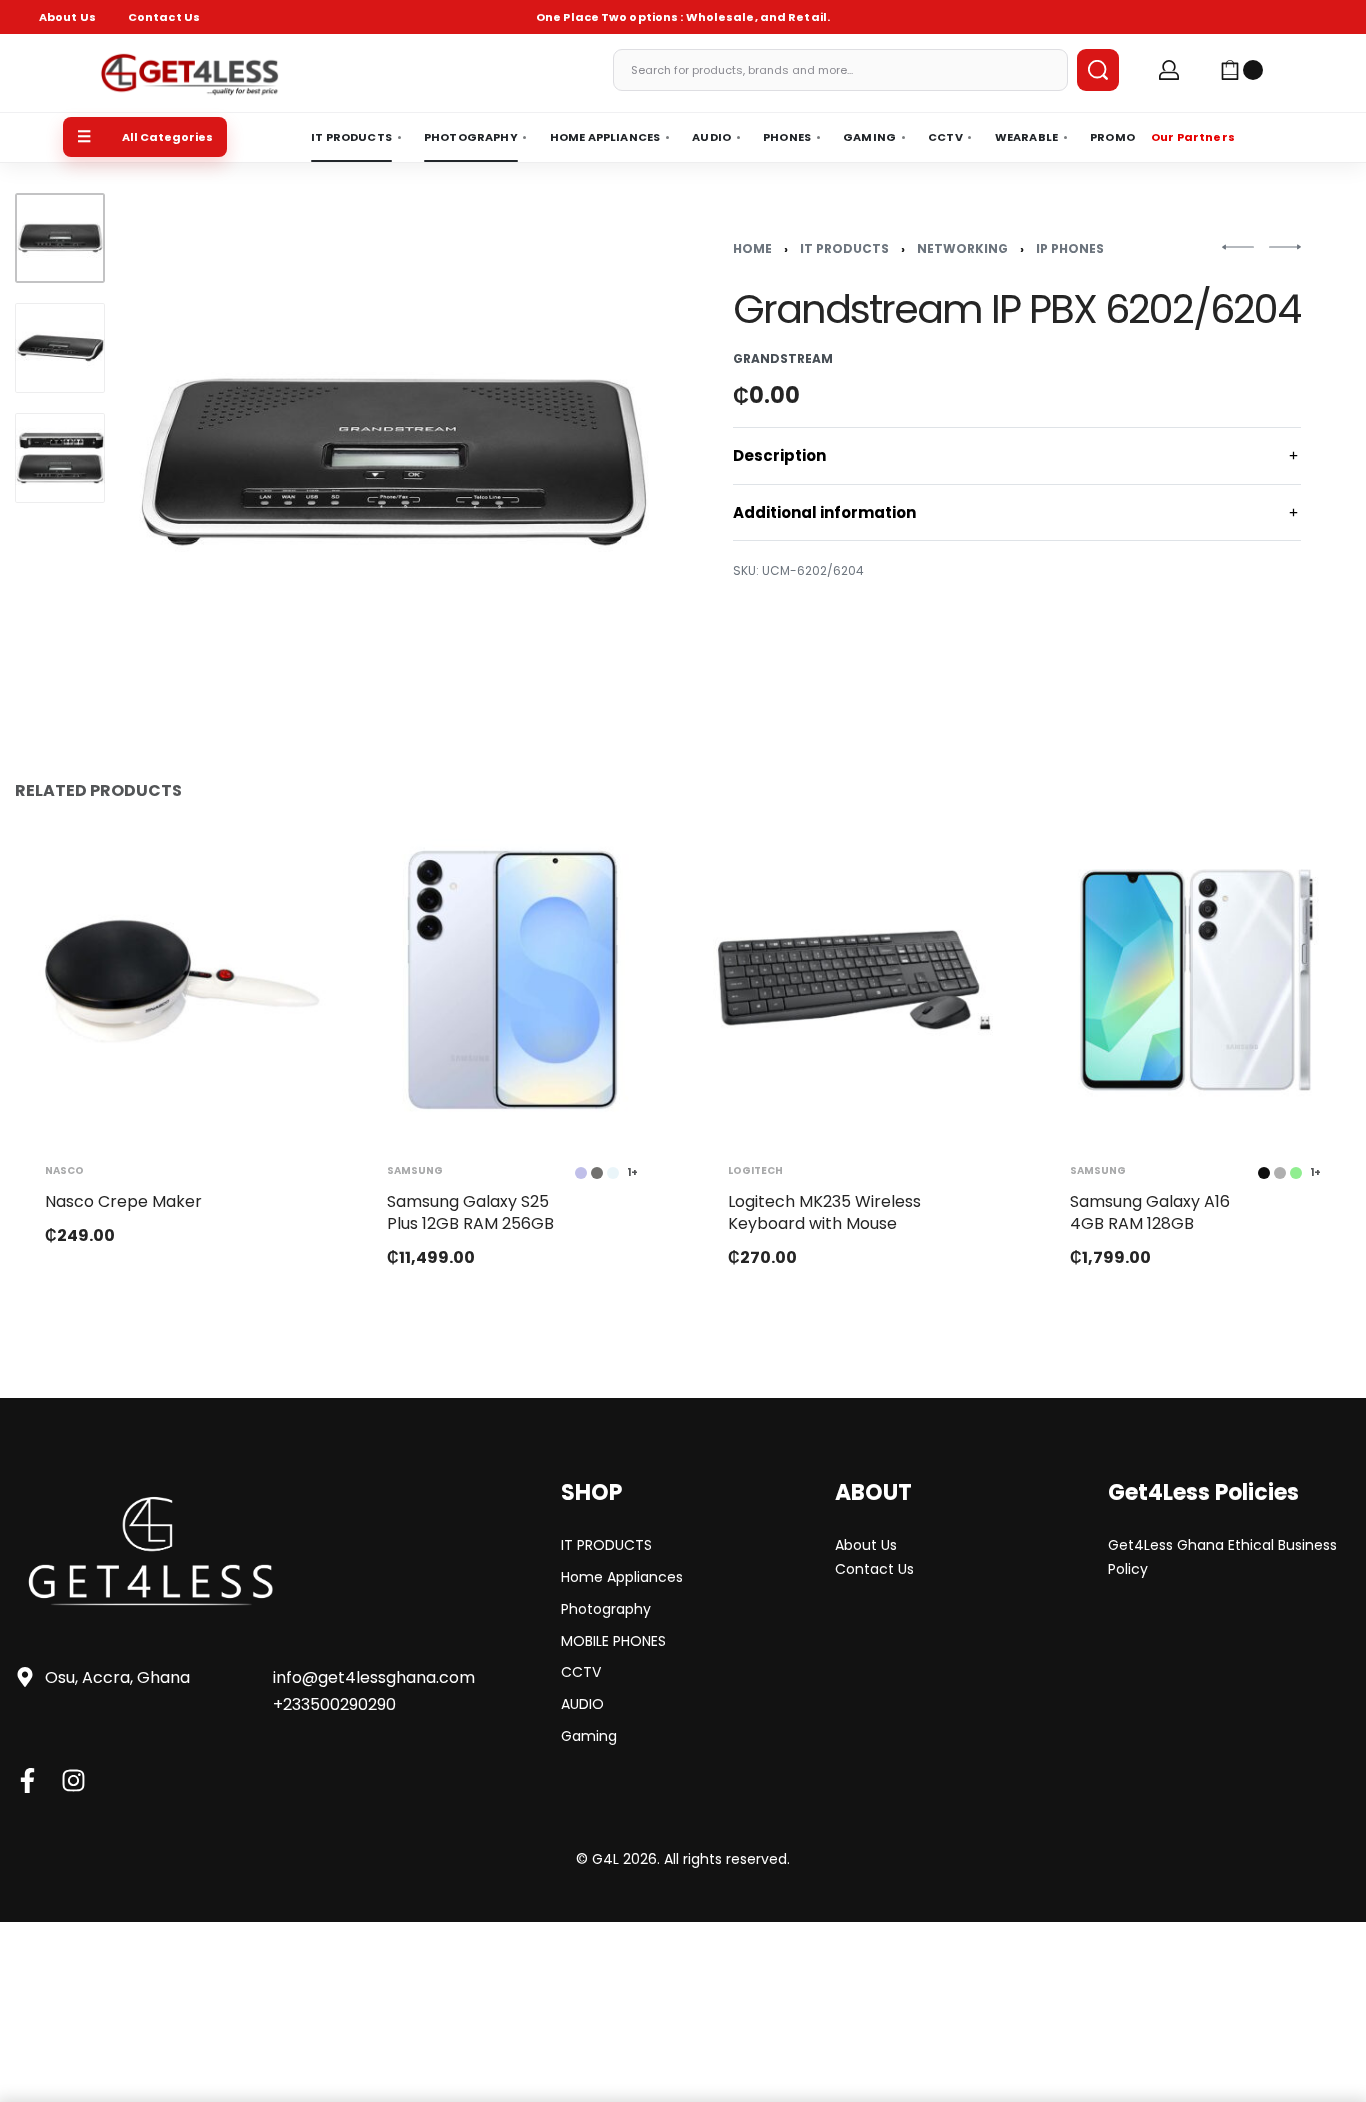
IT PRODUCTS (844, 248)
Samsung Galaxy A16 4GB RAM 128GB (1150, 1211)
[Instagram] (73, 1780)
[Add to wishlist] (280, 871)
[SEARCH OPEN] (1098, 70)
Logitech (755, 1170)
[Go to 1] (60, 238)
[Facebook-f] (27, 1780)
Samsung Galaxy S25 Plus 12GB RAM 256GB (470, 1211)
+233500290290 (334, 1704)
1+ (632, 1172)
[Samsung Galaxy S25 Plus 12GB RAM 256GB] (513, 980)
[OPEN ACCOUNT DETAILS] (1169, 70)
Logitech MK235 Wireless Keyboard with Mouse (824, 1211)
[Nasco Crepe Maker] (171, 980)
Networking (962, 248)
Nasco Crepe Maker (123, 1200)
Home (752, 248)
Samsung (415, 1170)
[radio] (597, 1172)
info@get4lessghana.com (374, 1677)
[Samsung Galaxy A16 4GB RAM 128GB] (1196, 980)
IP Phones (1070, 248)
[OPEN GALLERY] (394, 462)
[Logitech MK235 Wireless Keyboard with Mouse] (854, 980)
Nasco (64, 1170)
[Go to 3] (60, 458)
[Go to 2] (60, 348)
